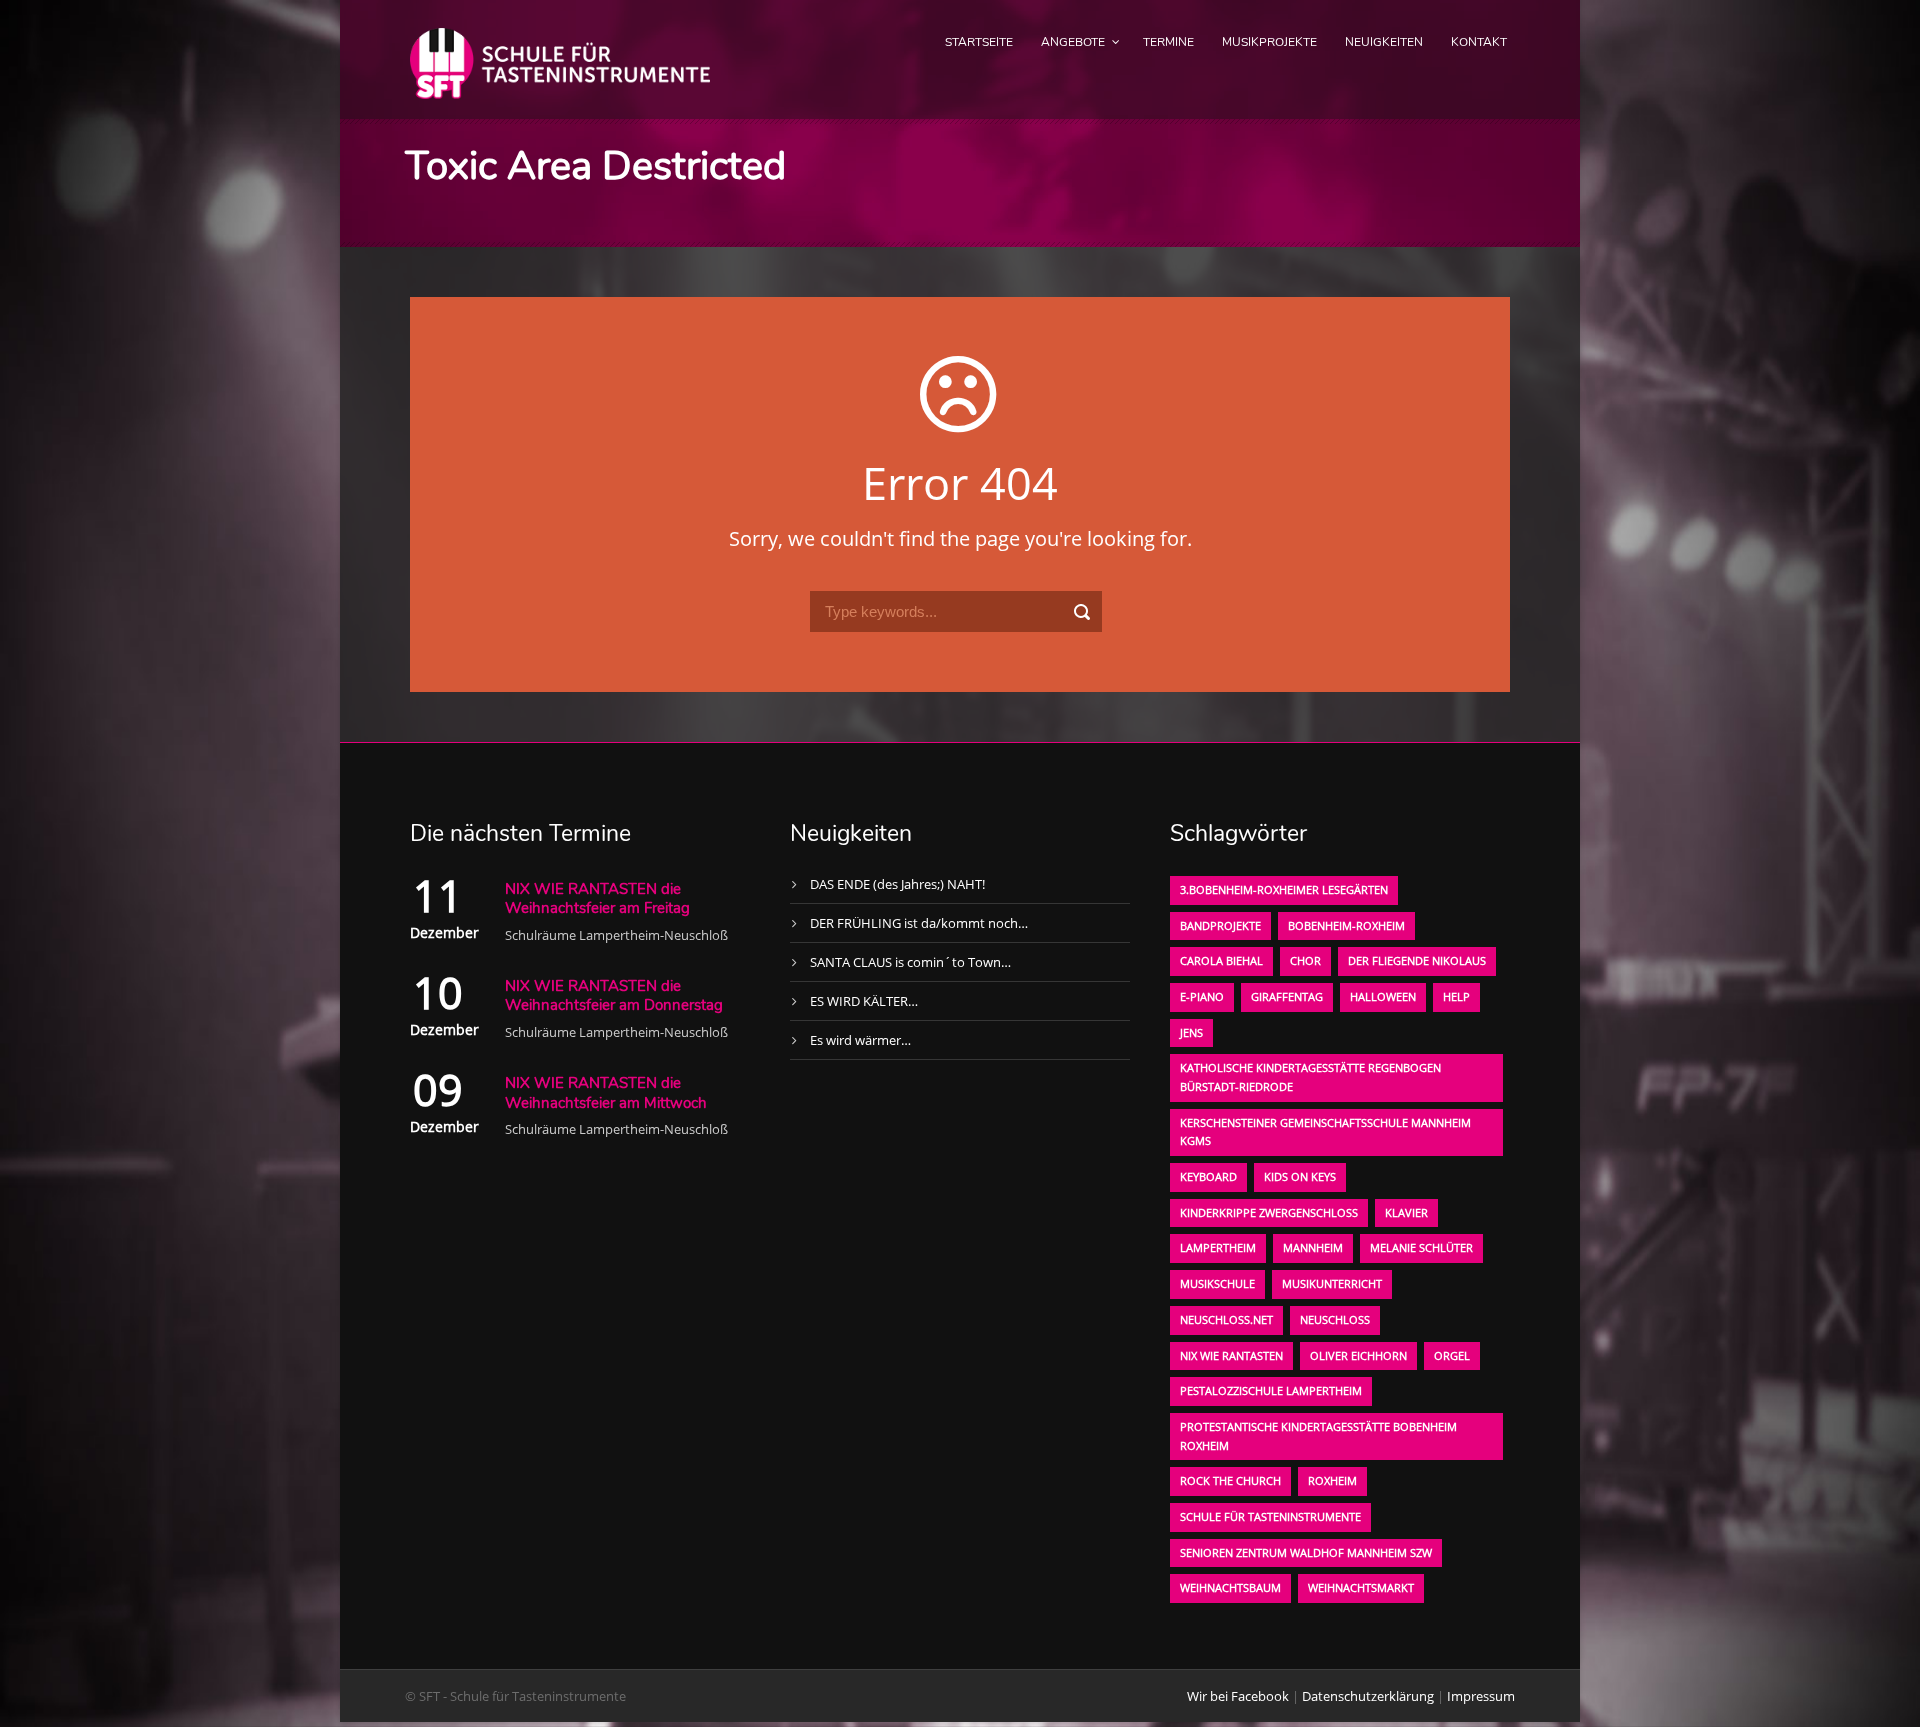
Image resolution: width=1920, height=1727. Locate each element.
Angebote (1073, 42)
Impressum (1481, 1696)
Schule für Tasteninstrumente (1270, 1516)
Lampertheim (1218, 1247)
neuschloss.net (1226, 1319)
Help (1456, 996)
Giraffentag (1287, 996)
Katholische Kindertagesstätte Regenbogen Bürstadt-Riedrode (1310, 1077)
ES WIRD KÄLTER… (864, 1001)
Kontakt (1479, 42)
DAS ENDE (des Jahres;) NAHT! (897, 884)
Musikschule (1217, 1283)
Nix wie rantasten (1231, 1355)
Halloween (1383, 996)
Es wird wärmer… (860, 1040)
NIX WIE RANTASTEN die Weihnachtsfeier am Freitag (597, 899)
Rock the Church (1230, 1480)
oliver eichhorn (1358, 1355)
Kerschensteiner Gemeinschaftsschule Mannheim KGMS (1325, 1132)
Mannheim (1313, 1247)
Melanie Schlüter (1421, 1247)
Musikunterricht (1332, 1283)
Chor (1305, 960)
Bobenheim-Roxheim (1346, 925)
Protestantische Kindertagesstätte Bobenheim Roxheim (1318, 1436)
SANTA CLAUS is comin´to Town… (910, 962)
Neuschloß (1335, 1319)
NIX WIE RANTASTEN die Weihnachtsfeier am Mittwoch (606, 1093)
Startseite (979, 42)
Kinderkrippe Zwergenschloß (1269, 1212)
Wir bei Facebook (1238, 1696)
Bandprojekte (1220, 925)
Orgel (1452, 1355)
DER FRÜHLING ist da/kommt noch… (919, 923)
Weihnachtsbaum (1230, 1587)
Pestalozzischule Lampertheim (1271, 1390)
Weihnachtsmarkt (1361, 1587)
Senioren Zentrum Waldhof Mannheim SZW (1306, 1552)
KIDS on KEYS (1300, 1176)
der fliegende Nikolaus (1417, 960)
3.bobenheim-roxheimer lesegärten (1284, 889)
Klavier (1406, 1212)
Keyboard (1208, 1176)
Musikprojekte (1269, 42)
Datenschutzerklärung (1368, 1696)
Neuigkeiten (1384, 42)
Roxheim (1332, 1480)
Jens (1191, 1032)
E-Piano (1202, 996)
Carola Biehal (1221, 960)
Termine (1168, 42)
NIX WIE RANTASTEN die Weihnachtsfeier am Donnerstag (614, 996)
